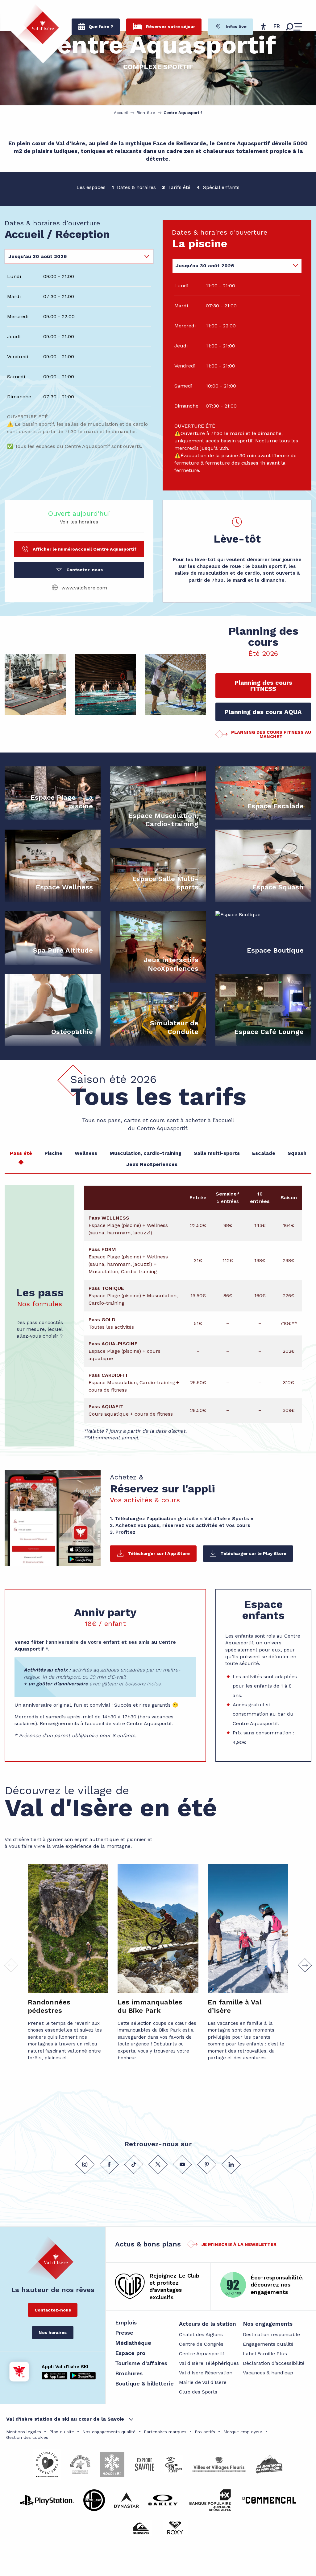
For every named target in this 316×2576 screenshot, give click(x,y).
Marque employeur (243, 2432)
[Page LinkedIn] (231, 2164)
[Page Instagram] (85, 2164)
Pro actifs (205, 2432)
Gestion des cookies (27, 2437)
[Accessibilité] (263, 27)
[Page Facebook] (109, 2164)
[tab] (73, 256)
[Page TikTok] (134, 2164)
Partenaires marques (165, 2432)
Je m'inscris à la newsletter (239, 2244)
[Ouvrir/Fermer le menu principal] (294, 27)
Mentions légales (24, 2432)
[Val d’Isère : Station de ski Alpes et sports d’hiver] (38, 24)
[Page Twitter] (158, 2164)
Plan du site (62, 2432)
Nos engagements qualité (109, 2432)
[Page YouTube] (182, 2164)
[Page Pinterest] (207, 2164)
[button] (277, 27)
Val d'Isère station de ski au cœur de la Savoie (65, 2419)
